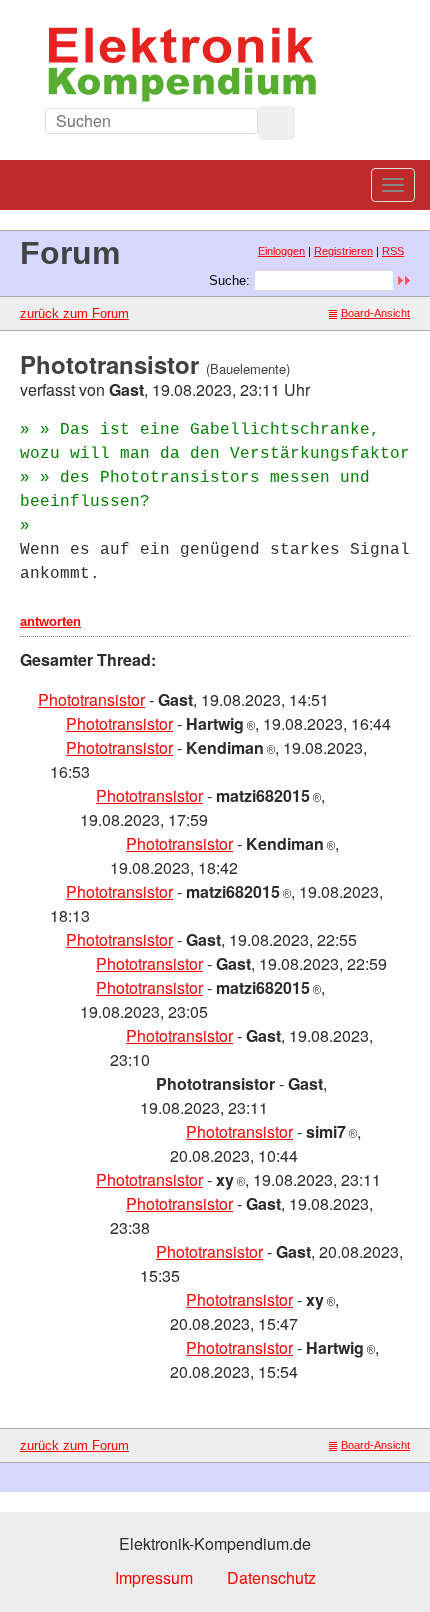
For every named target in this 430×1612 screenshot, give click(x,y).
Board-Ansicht (375, 313)
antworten (50, 621)
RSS (393, 251)
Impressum (154, 1577)
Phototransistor (91, 699)
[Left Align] (276, 123)
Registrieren (343, 251)
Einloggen (281, 251)
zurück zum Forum (74, 313)
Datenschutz (271, 1577)
